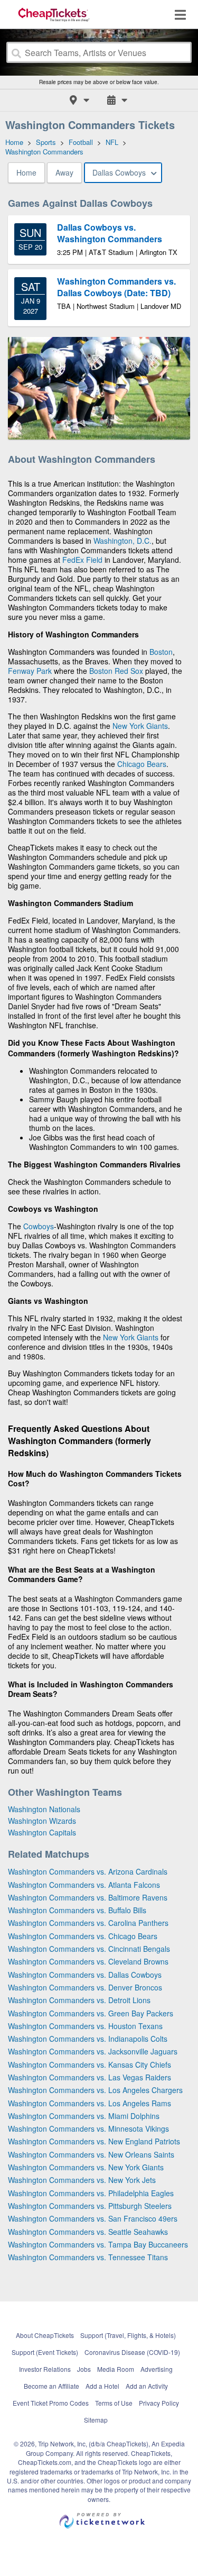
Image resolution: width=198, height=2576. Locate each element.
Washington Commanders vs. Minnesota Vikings (88, 2129)
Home (26, 172)
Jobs (84, 2369)
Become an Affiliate (51, 2386)
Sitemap (96, 2420)
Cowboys (39, 1226)
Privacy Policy (159, 2403)
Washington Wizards (42, 1821)
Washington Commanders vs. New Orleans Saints (91, 2154)
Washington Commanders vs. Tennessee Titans (88, 2257)
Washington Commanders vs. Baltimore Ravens (88, 1897)
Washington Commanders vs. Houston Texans (85, 2026)
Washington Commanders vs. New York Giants (86, 2167)
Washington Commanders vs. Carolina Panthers (88, 1923)
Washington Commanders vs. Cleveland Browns (88, 1961)
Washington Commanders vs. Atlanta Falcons (84, 1885)
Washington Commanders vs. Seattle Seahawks (88, 2232)
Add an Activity (147, 2386)
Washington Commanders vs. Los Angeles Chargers (95, 2090)
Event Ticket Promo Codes (51, 2403)
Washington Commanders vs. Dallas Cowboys (85, 1975)
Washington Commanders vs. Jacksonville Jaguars (93, 2051)
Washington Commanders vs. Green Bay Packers (91, 2013)
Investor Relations (45, 2369)
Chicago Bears (142, 764)
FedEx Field (82, 560)
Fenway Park (30, 671)
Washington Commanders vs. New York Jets (82, 2180)
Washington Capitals (42, 1832)
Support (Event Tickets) (45, 2352)
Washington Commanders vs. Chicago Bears (83, 1936)
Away (64, 172)
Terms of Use (114, 2403)
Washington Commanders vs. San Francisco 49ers (93, 2218)
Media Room (116, 2369)
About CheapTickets (45, 2335)
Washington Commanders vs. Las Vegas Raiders (89, 2077)
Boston (161, 652)
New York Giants (140, 726)
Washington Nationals (44, 1809)
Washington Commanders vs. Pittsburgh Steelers (90, 2206)
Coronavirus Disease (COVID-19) (132, 2352)
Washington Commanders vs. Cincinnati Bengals (89, 1949)
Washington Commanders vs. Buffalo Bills (77, 1910)
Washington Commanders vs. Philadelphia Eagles (91, 2193)
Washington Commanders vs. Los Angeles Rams (89, 2103)
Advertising (157, 2369)
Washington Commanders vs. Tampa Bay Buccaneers (98, 2244)
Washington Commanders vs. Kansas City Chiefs (89, 2065)
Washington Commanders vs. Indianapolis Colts (88, 2039)
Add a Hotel (102, 2386)
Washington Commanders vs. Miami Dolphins (84, 2116)
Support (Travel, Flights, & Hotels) (128, 2335)
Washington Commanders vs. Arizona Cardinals (88, 1871)
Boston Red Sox (116, 671)
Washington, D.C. (122, 541)
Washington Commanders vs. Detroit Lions (79, 2000)
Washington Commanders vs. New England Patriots (94, 2141)
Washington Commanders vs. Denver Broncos (85, 1987)
